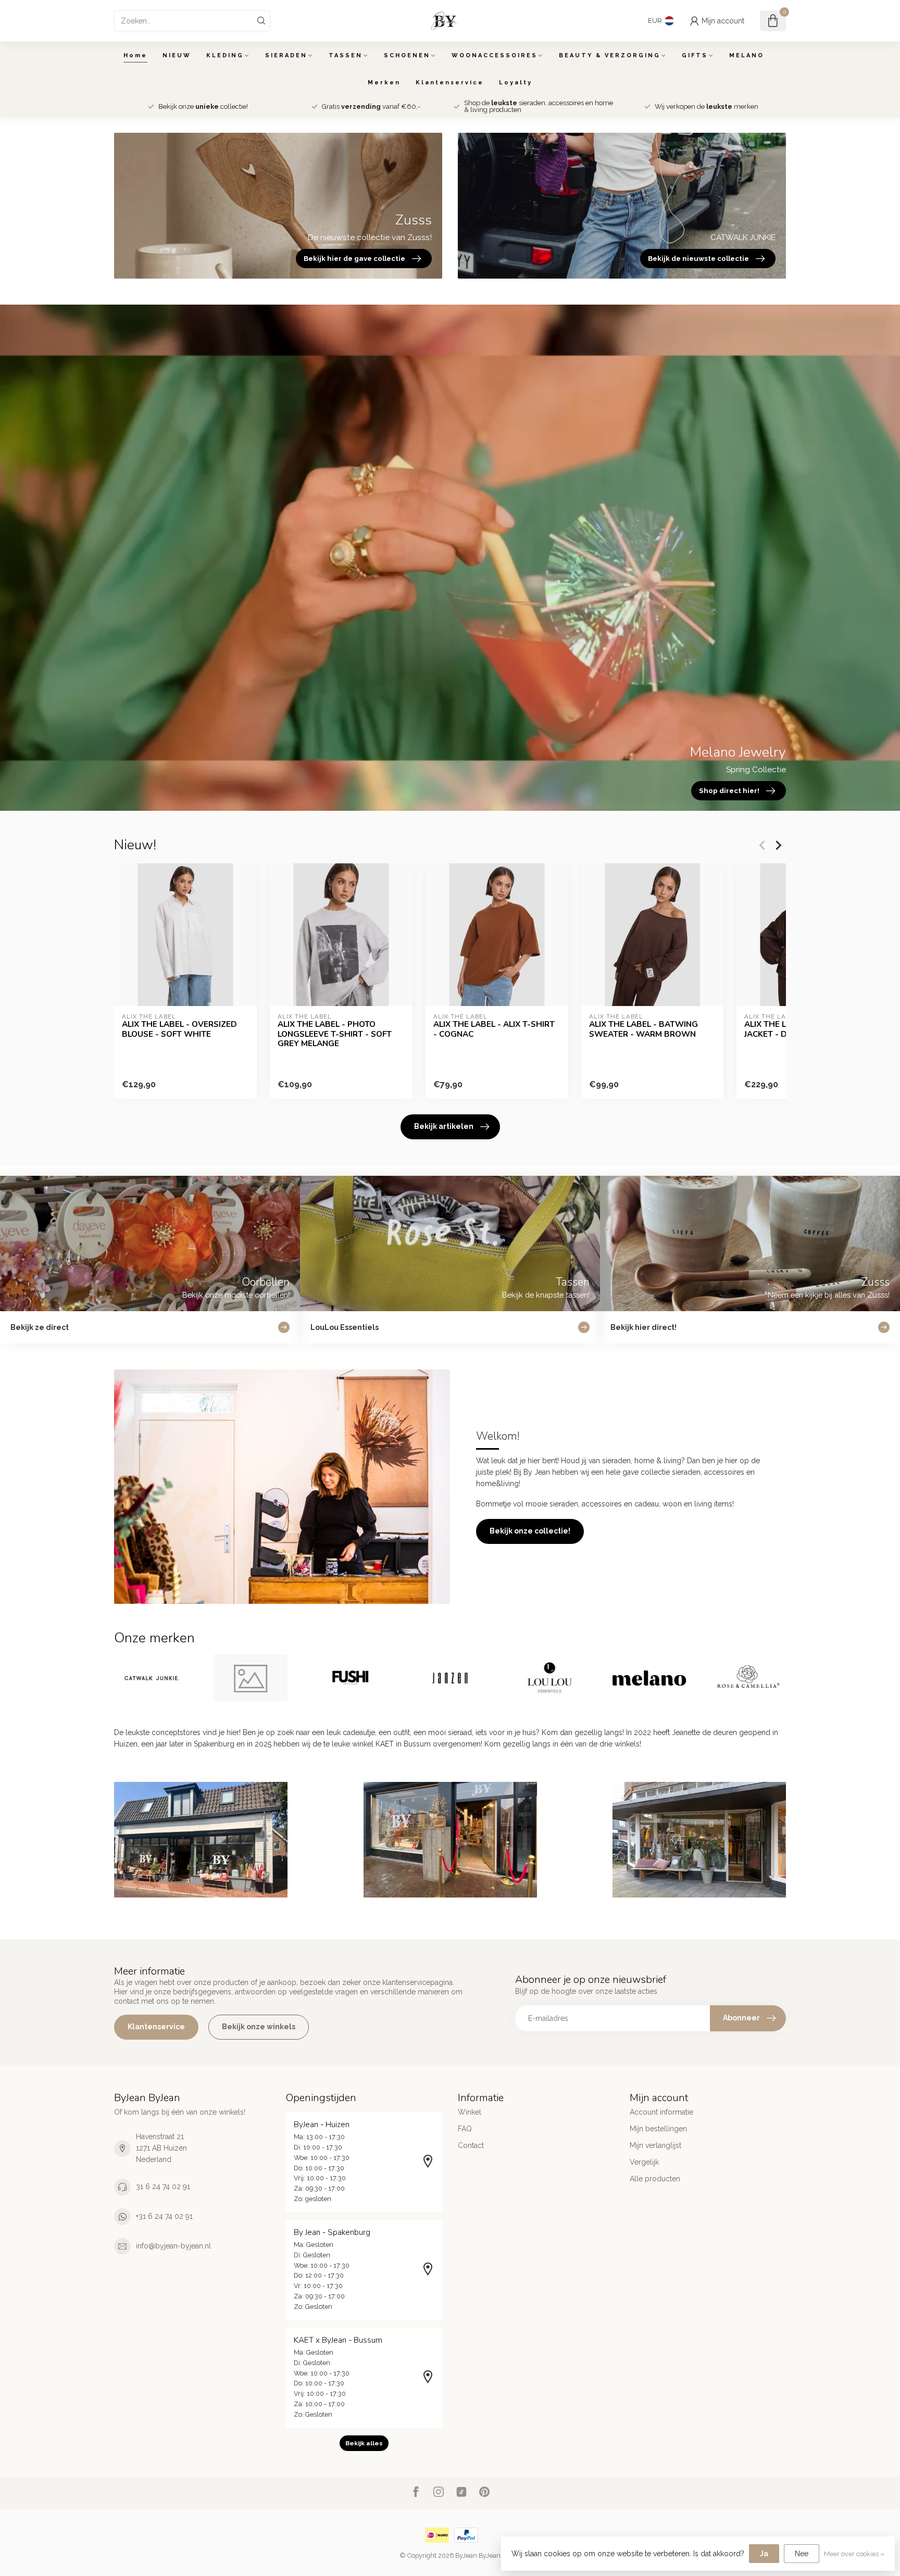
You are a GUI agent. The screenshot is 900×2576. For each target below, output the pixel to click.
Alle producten (655, 2179)
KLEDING (225, 55)
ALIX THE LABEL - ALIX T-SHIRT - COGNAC (494, 1029)
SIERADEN (286, 55)
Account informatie (661, 2112)
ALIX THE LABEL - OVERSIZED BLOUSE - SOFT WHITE (179, 1029)
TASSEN (346, 55)
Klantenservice (450, 83)
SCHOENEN (407, 55)
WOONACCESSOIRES (495, 55)
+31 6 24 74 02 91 (164, 2216)
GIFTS (695, 55)
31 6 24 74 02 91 (163, 2187)
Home (135, 55)
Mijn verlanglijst (655, 2145)
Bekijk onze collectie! (530, 1531)
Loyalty (516, 83)
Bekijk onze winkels (259, 2027)
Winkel (470, 2112)
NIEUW (177, 55)
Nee (802, 2554)
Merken (384, 83)
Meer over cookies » (854, 2554)
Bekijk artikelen (444, 1126)
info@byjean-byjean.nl (173, 2246)
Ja (764, 2554)
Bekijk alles (364, 2443)
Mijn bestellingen (658, 2129)
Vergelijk (644, 2162)
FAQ (465, 2129)
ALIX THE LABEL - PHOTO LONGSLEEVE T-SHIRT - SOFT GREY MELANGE (335, 1034)
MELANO (747, 55)
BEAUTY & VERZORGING (610, 55)
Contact (471, 2145)
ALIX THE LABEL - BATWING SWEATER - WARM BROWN (643, 1029)
